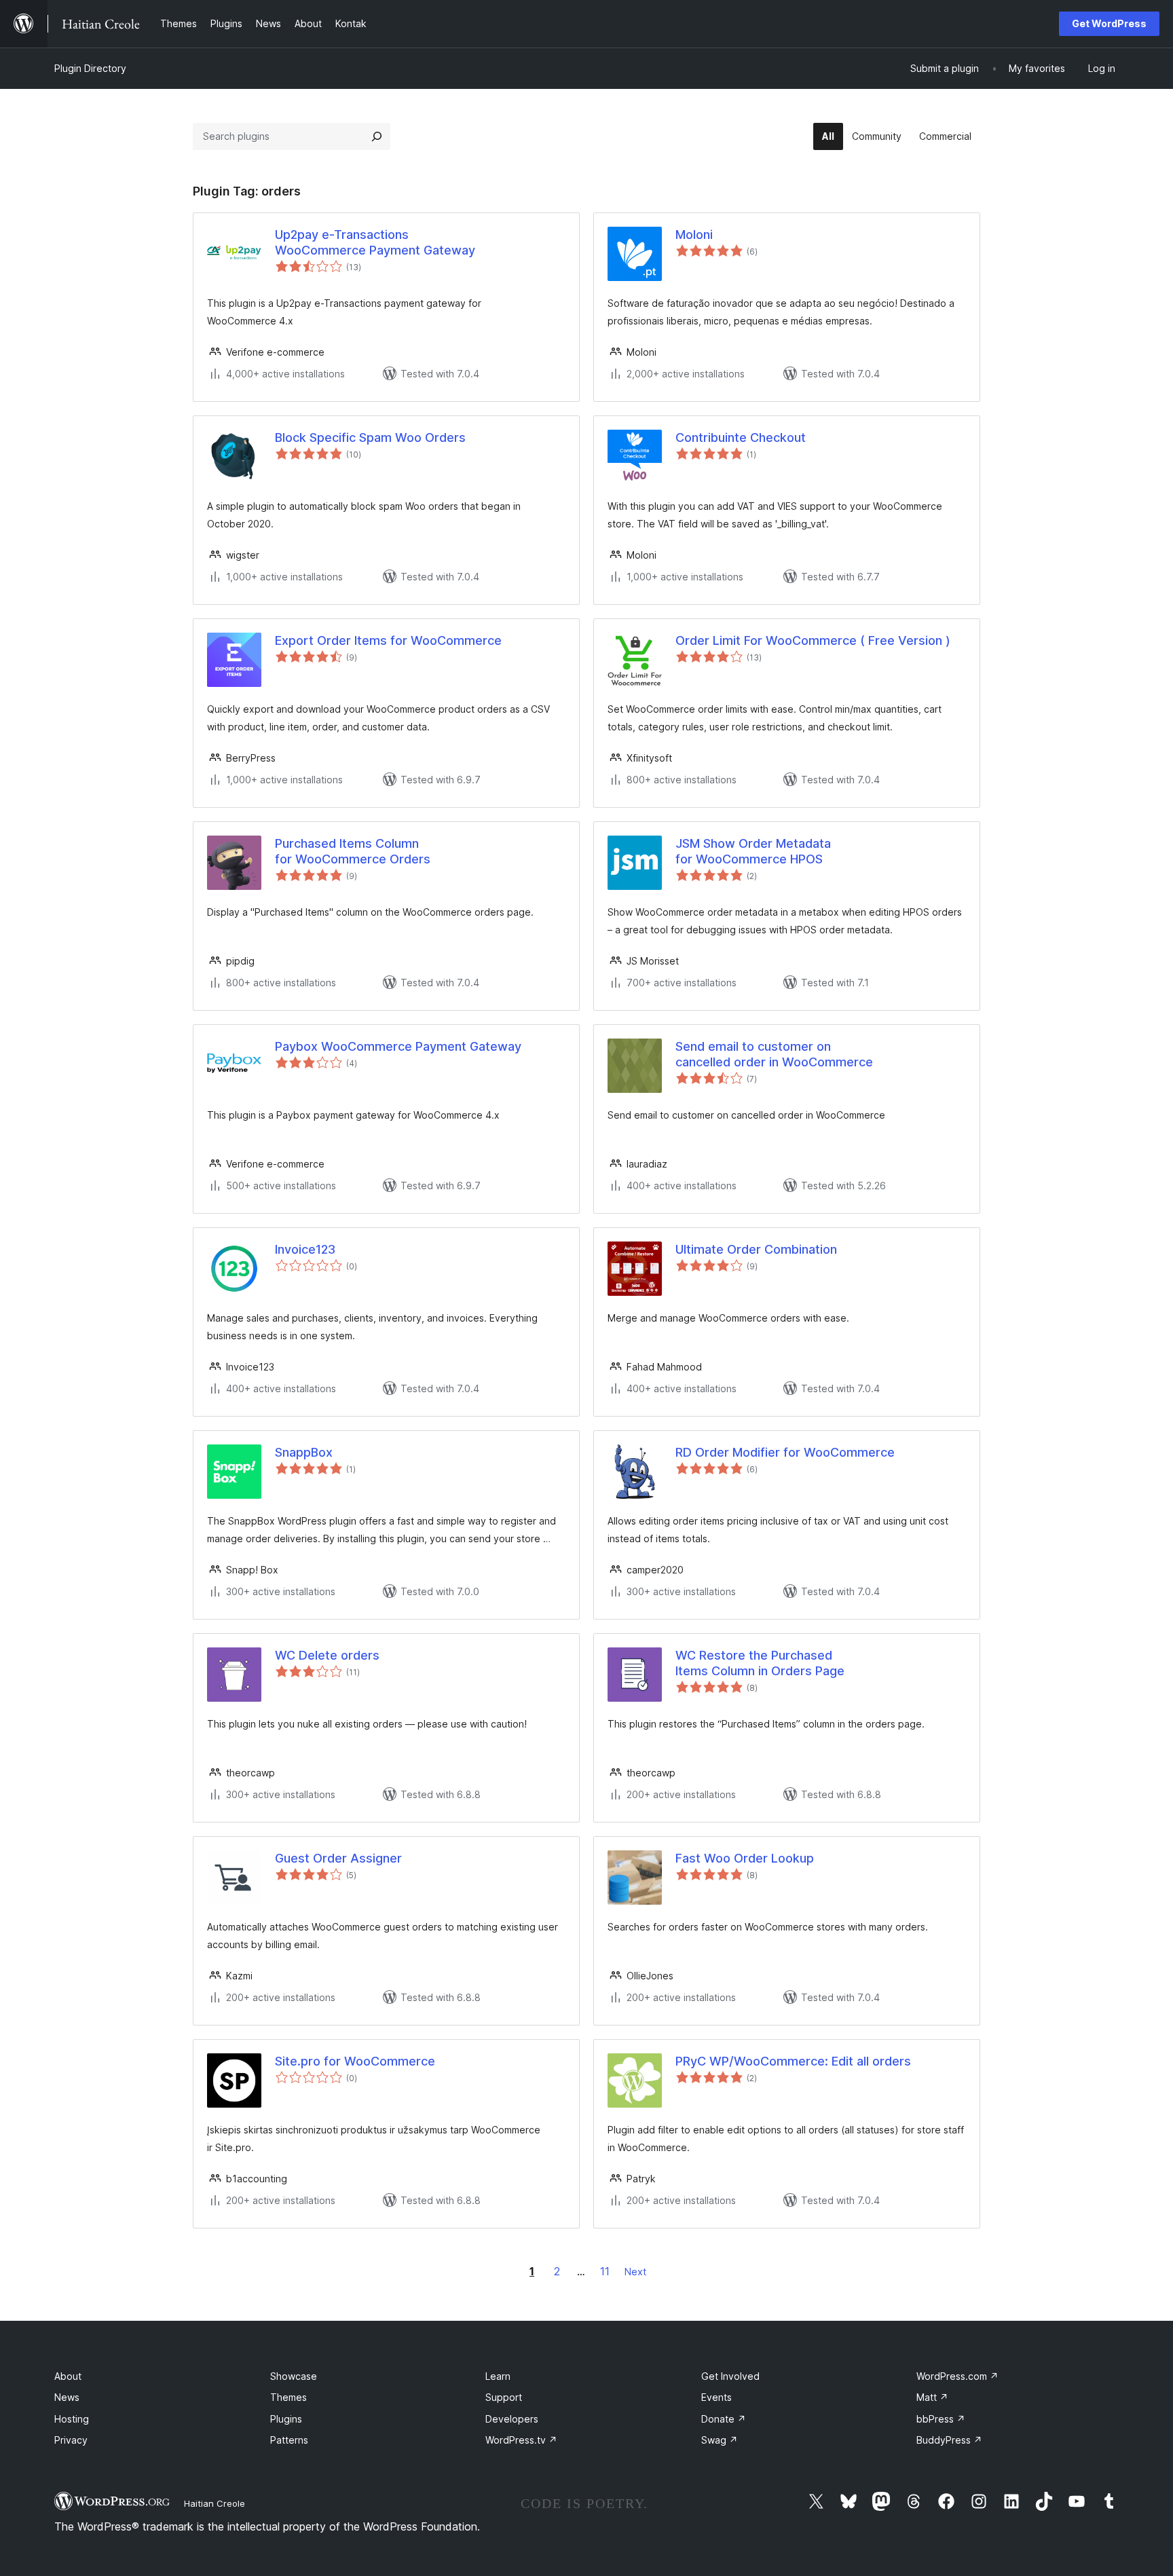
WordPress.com (957, 2376)
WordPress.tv (521, 2440)
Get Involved (730, 2376)
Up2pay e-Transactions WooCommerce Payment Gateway (375, 242)
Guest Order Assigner (338, 1858)
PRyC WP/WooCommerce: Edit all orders (793, 2061)
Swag (720, 2440)
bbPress (941, 2419)
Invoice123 (305, 1249)
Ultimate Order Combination (756, 1249)
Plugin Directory (90, 68)
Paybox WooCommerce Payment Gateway (398, 1046)
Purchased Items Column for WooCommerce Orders (353, 851)
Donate (724, 2419)
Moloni (694, 235)
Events (716, 2397)
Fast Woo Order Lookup (745, 1858)
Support (504, 2397)
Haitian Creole (215, 2503)
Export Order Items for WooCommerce (388, 640)
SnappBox (304, 1452)
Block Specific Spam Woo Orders (370, 437)
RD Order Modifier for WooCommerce (785, 1452)
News (67, 2397)
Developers (512, 2419)
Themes (288, 2397)
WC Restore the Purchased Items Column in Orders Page (760, 1663)
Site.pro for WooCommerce (355, 2061)
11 (605, 2271)
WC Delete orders (327, 1655)
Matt (932, 2397)
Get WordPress (1109, 23)
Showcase (294, 2376)
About (68, 2376)
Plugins (286, 2419)
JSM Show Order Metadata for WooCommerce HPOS (753, 851)
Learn (498, 2376)
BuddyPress (949, 2440)
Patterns (289, 2440)
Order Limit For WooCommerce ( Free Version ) (813, 640)
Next (635, 2272)
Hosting (72, 2419)
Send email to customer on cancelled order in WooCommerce (774, 1054)
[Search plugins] (377, 136)
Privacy (71, 2440)
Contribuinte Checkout (741, 437)
